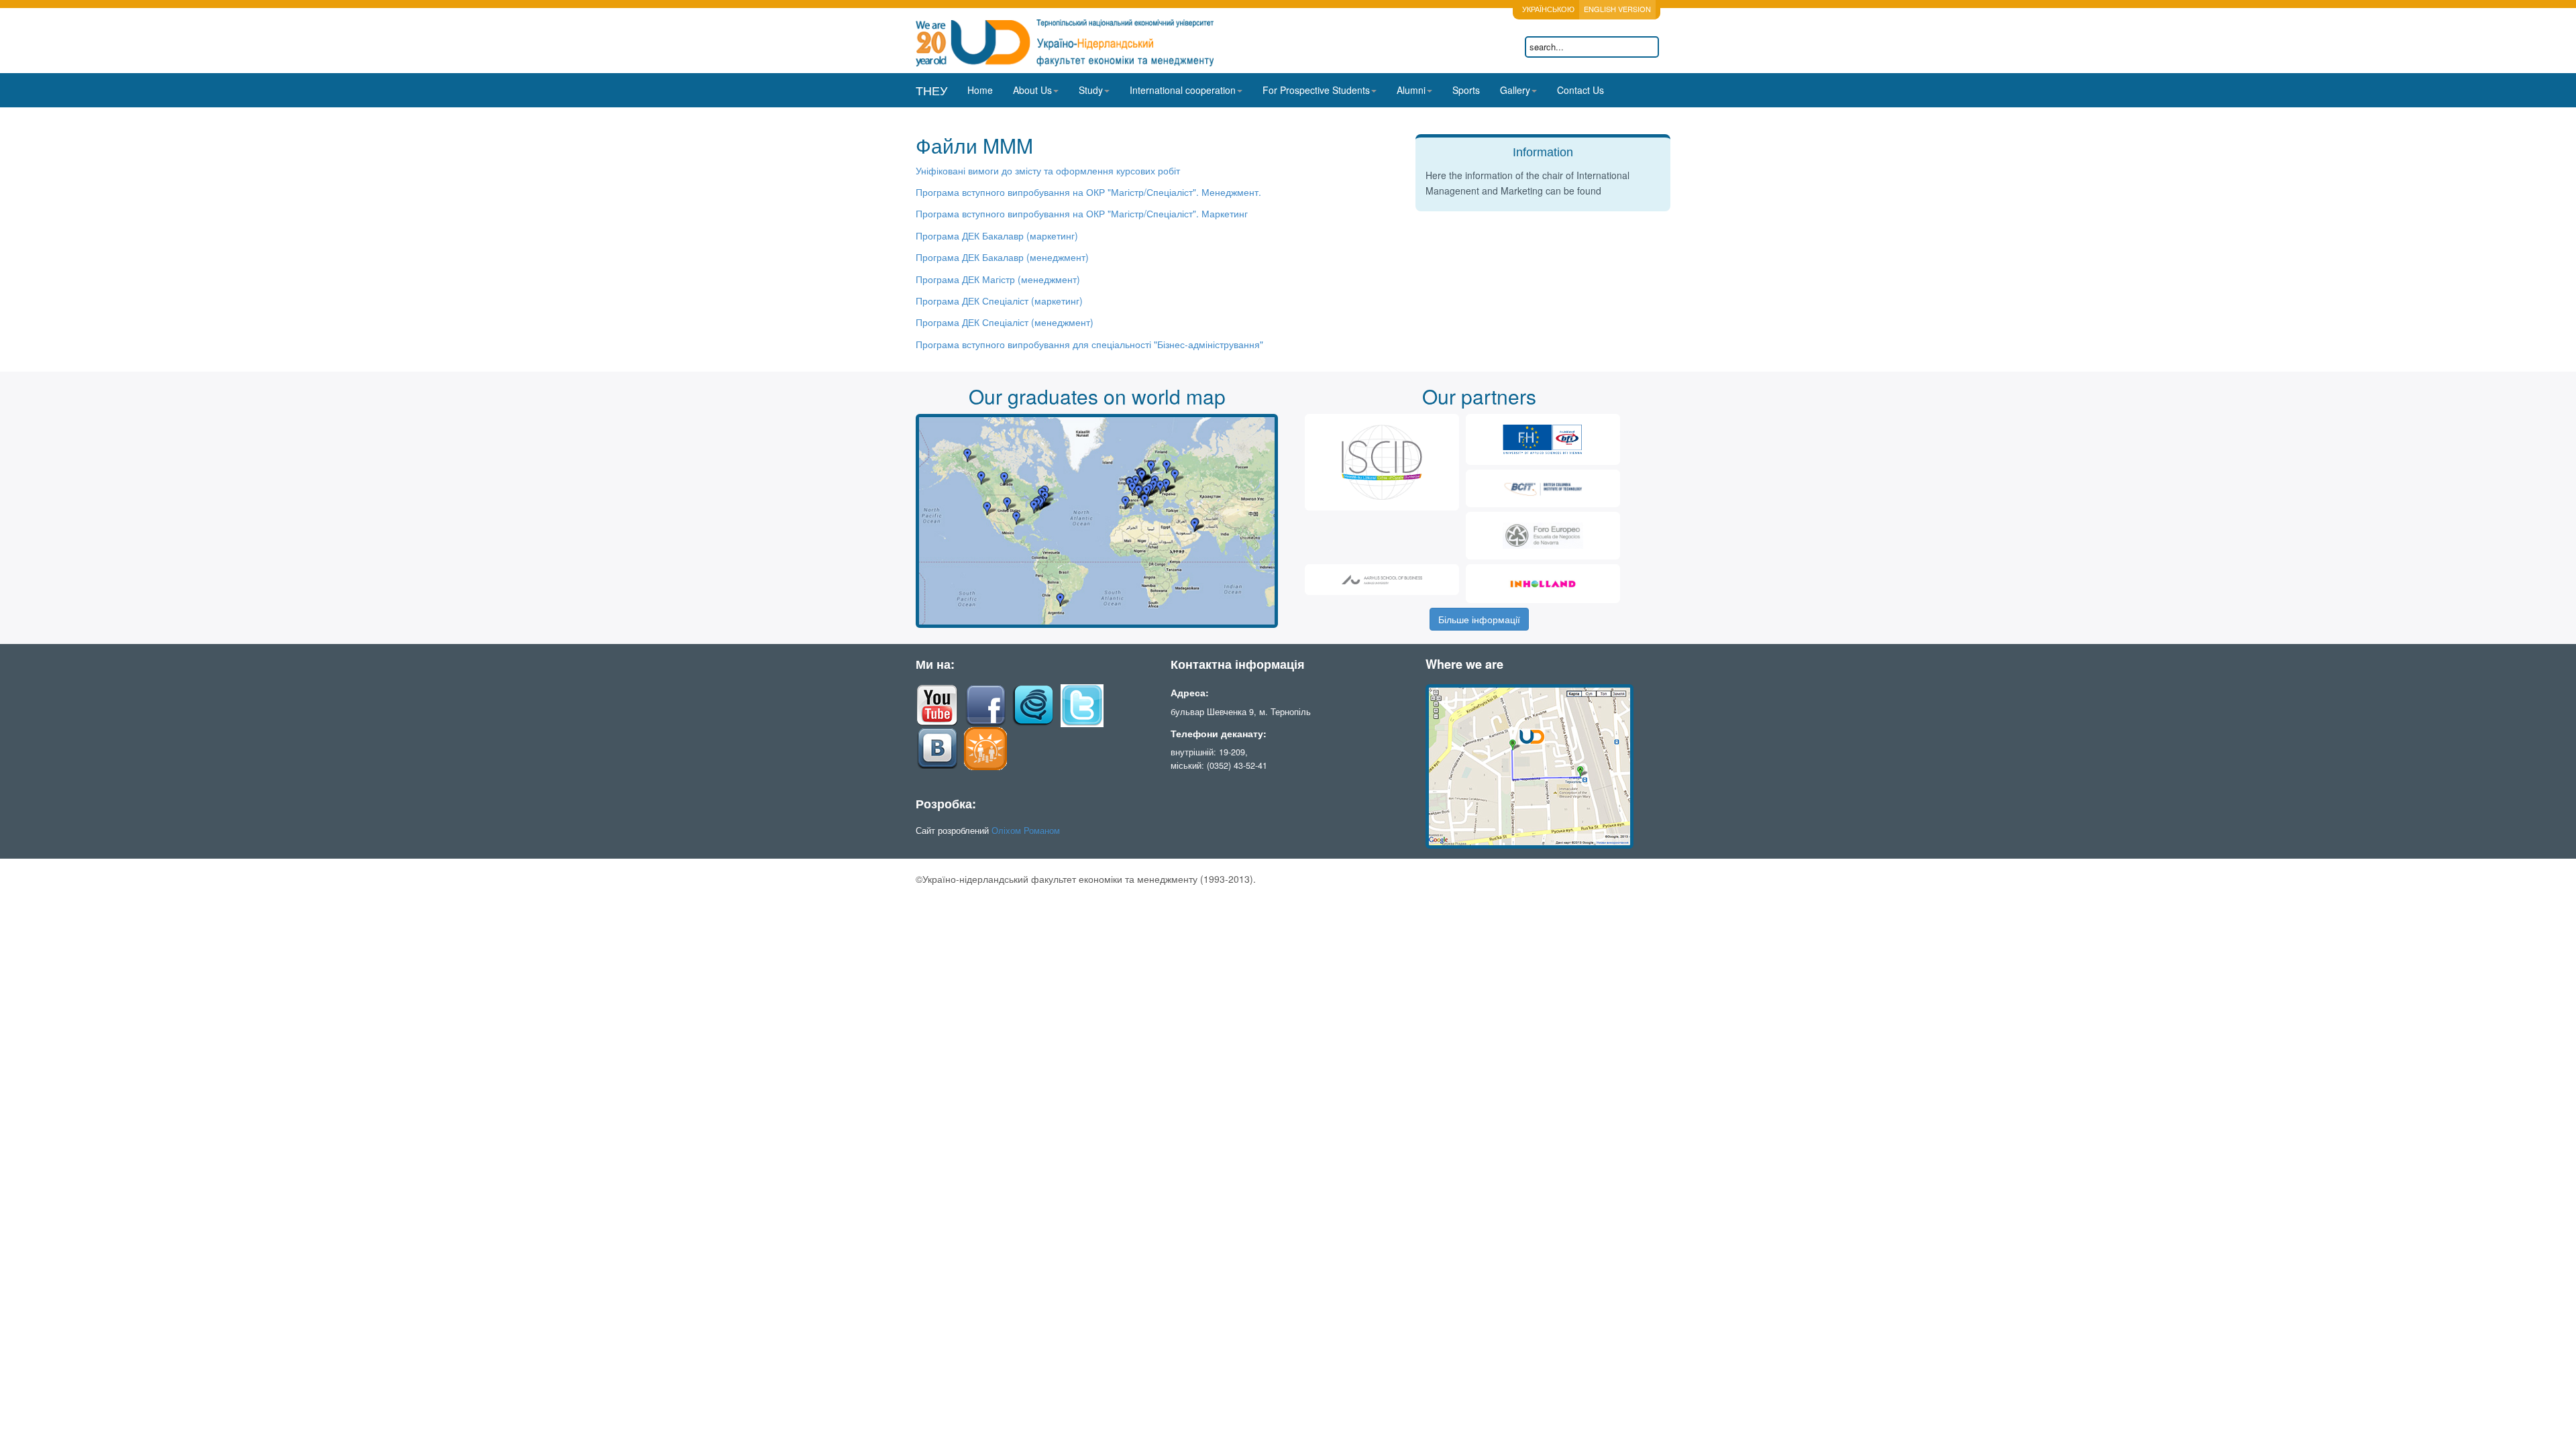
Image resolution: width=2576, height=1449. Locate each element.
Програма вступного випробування (994, 192)
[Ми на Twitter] (1082, 704)
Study (1091, 90)
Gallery (1515, 90)
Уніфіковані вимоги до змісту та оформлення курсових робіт (1048, 170)
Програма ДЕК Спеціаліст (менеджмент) (1005, 322)
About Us (1032, 90)
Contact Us (1580, 90)
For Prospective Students (1316, 90)
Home (980, 90)
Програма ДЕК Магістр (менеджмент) (998, 279)
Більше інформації (1479, 619)
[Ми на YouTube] (937, 704)
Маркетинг (1223, 213)
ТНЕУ (931, 90)
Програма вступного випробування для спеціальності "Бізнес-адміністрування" (1089, 344)
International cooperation (1183, 90)
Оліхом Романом (1026, 830)
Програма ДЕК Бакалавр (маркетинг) (997, 235)
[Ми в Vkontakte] (937, 747)
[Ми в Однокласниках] (985, 747)
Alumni (1411, 90)
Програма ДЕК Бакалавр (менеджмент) (1002, 257)
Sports (1466, 90)
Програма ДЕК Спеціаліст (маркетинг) (999, 301)
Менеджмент (1166, 192)
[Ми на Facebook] (985, 704)
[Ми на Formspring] (1034, 704)
